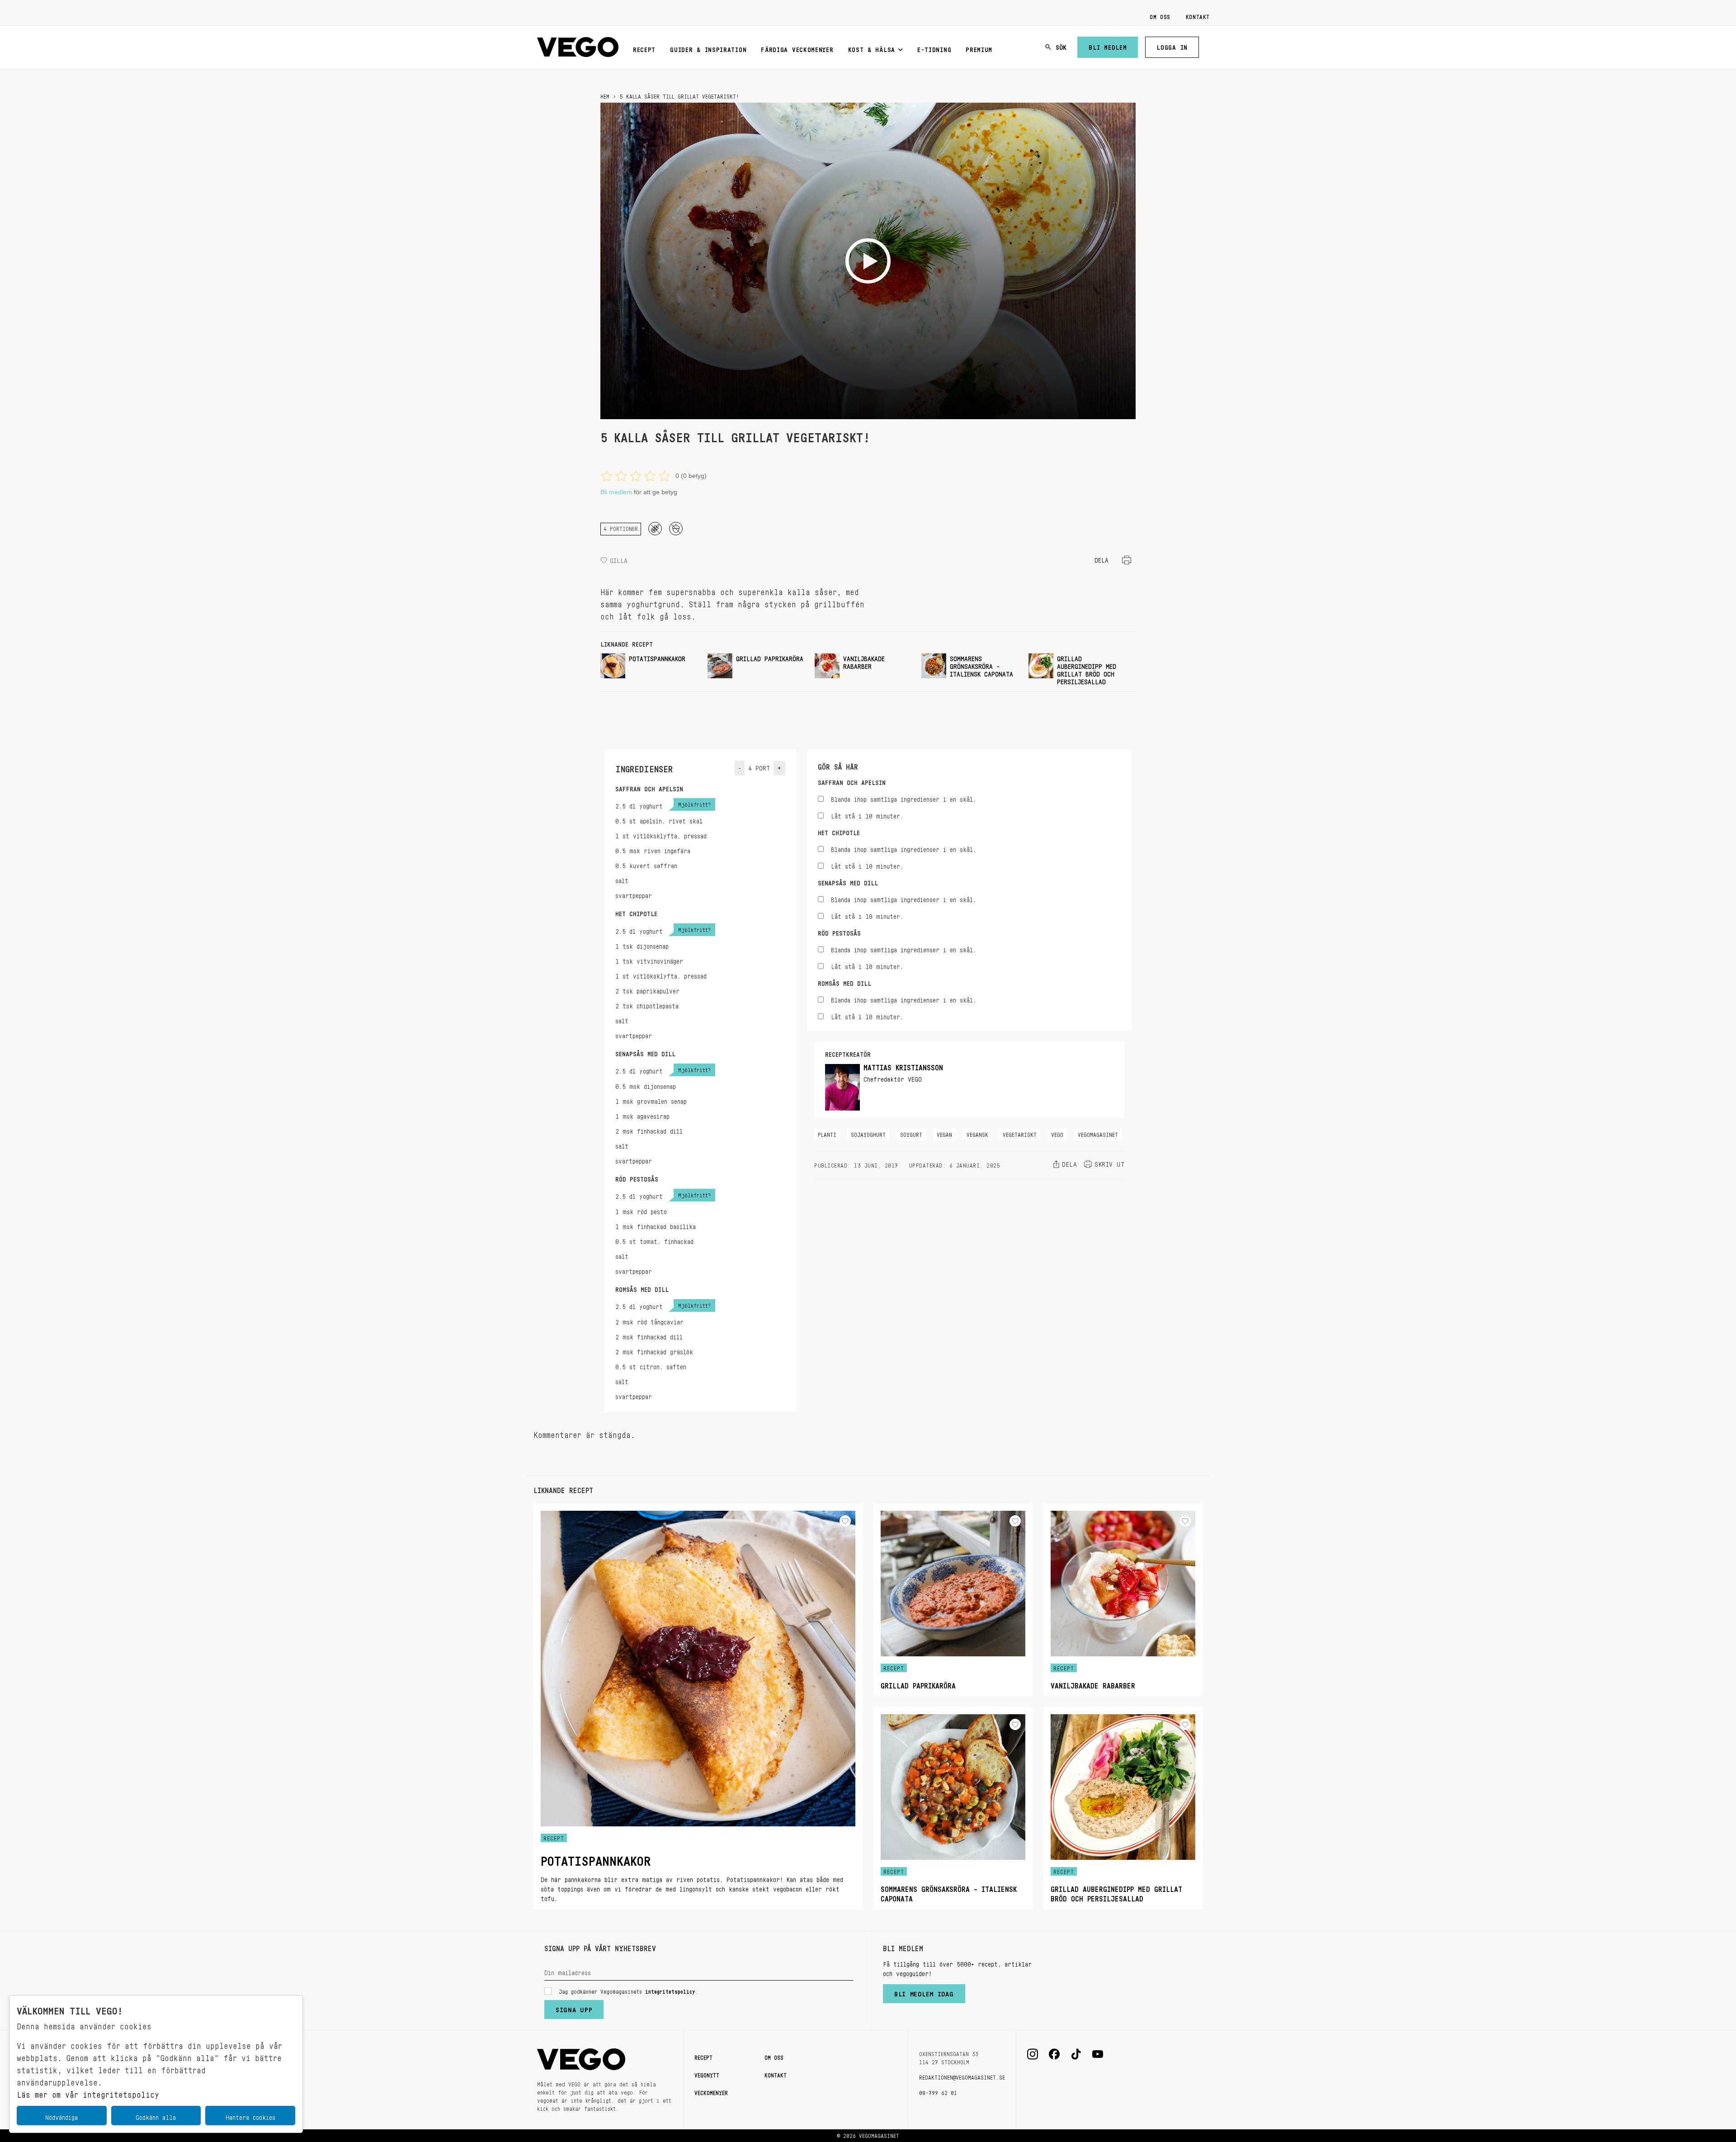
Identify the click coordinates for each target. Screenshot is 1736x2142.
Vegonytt (707, 2074)
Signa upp (574, 2008)
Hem (605, 95)
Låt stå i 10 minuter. (867, 815)
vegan (944, 1133)
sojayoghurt (868, 1133)
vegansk (977, 1133)
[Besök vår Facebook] (1054, 2054)
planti (827, 1133)
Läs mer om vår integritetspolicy (88, 2092)
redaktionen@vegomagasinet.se (962, 2076)
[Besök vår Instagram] (1033, 2054)
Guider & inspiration (708, 48)
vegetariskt (1020, 1133)
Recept (644, 48)
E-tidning (934, 48)
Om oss (1160, 15)
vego (1057, 1133)
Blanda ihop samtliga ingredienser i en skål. (903, 798)
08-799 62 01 (938, 2091)
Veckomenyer (711, 2091)
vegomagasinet (1098, 1133)
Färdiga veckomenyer (797, 48)
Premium (979, 48)
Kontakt (1198, 15)
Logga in (1172, 46)
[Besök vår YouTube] (1098, 2054)
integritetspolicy (670, 1990)
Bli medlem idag (924, 1992)
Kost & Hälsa (872, 48)
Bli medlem (1108, 46)
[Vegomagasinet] (578, 47)
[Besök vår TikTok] (1076, 2054)
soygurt (911, 1133)
